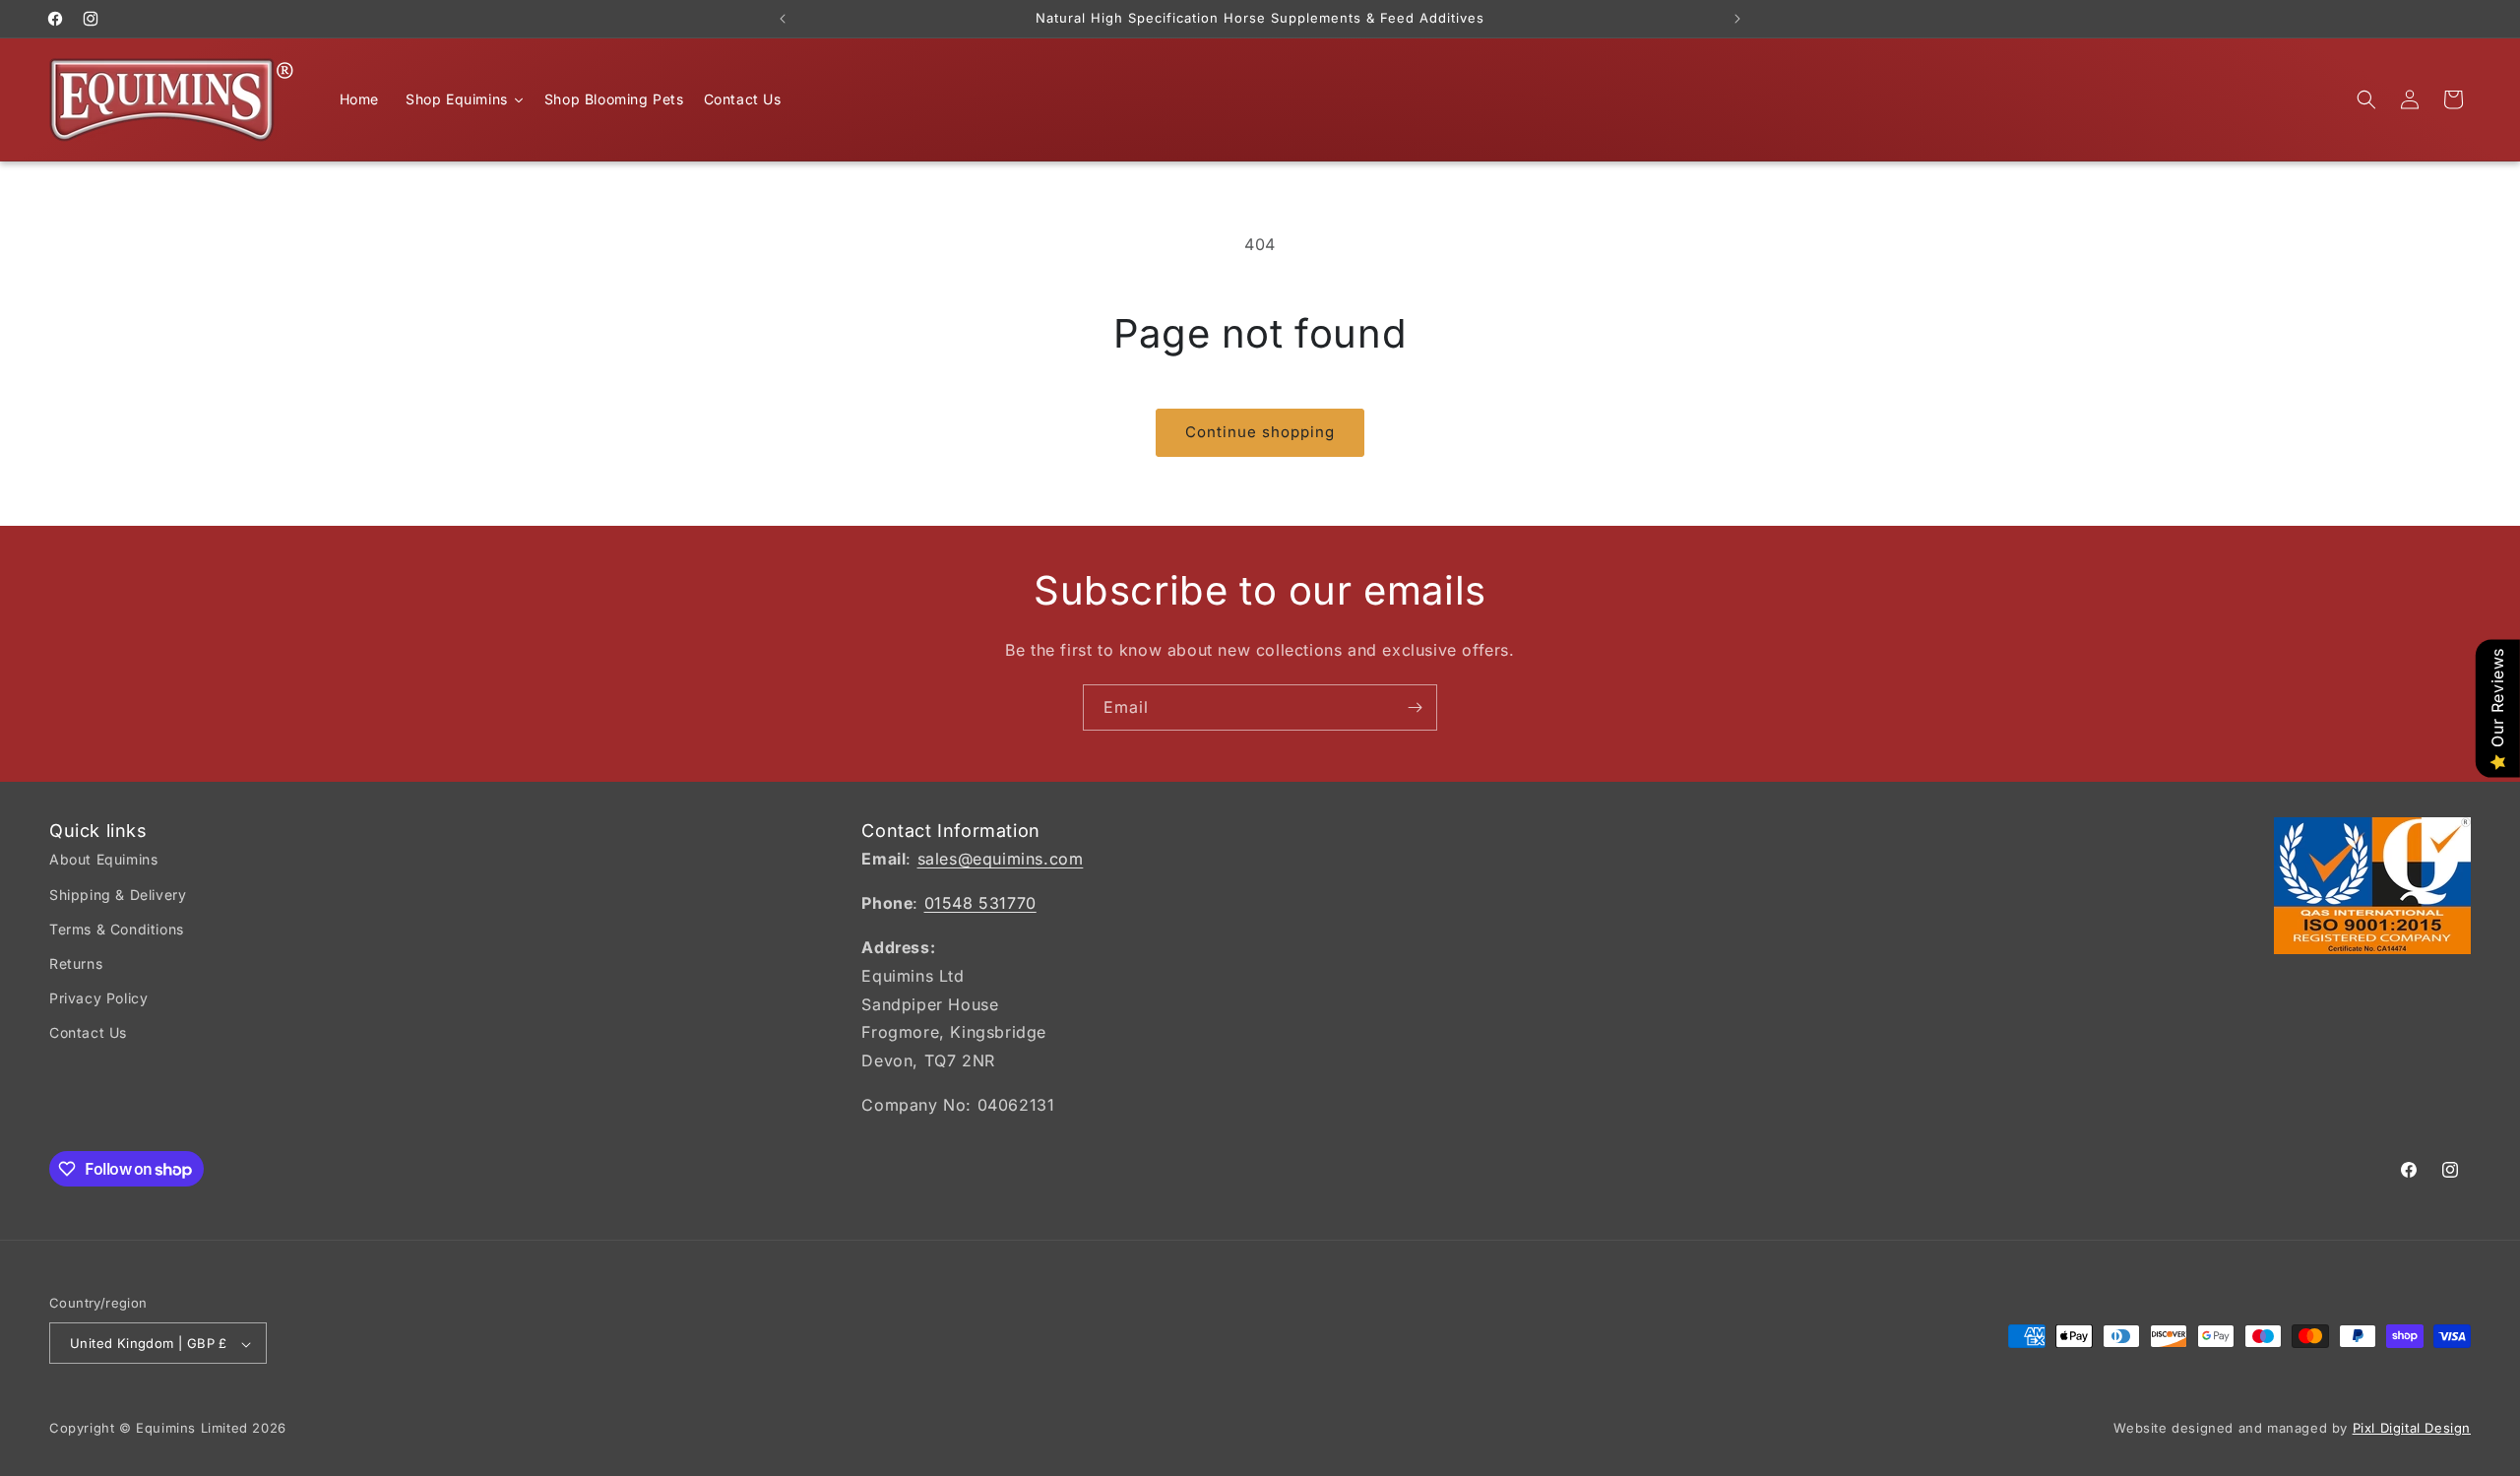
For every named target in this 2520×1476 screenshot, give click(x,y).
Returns (76, 963)
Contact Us (88, 1033)
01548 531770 (980, 904)
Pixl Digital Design (2412, 1429)
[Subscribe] (1415, 707)
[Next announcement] (1737, 19)
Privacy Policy (98, 998)
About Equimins (103, 860)
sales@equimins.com (1001, 860)
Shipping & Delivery (118, 895)
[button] (2366, 99)
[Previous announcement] (783, 19)
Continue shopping (1260, 432)
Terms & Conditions (117, 929)
